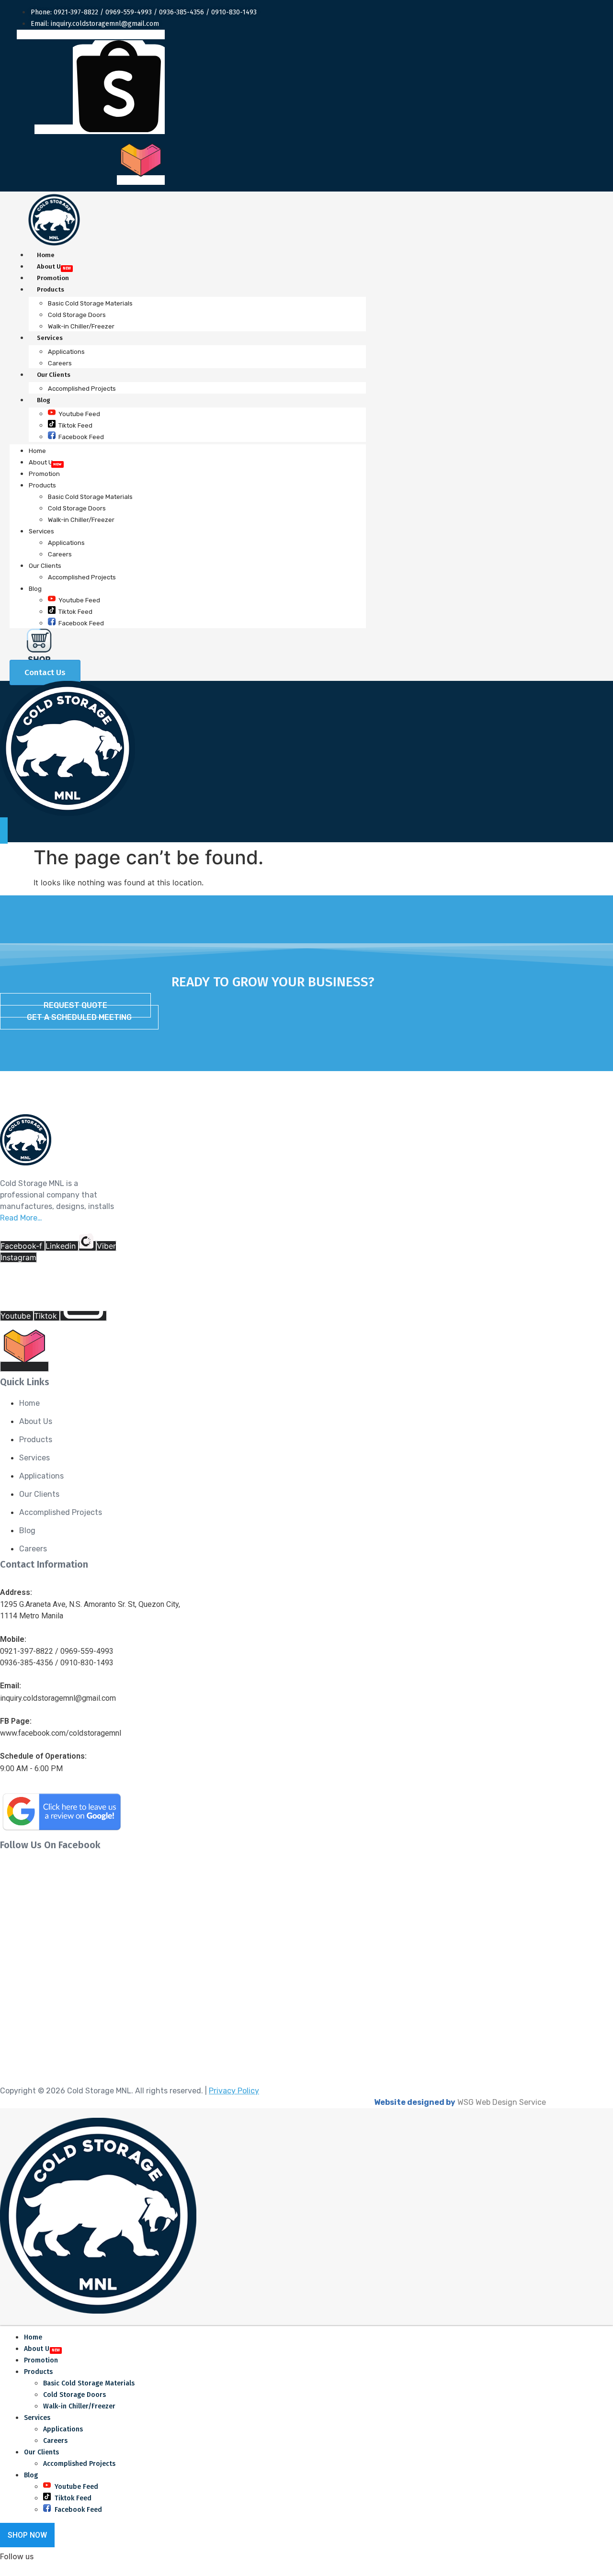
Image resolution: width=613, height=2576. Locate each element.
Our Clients (54, 375)
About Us (51, 266)
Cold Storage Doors (77, 315)
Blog (44, 400)
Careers (60, 363)
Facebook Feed (81, 437)
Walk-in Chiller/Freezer (81, 326)
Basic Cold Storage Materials (90, 303)
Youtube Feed (79, 414)
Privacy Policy (234, 2091)
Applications (66, 352)
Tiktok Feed (75, 425)
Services (50, 338)
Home (46, 255)
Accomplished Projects (82, 389)
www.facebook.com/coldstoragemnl (61, 1733)
